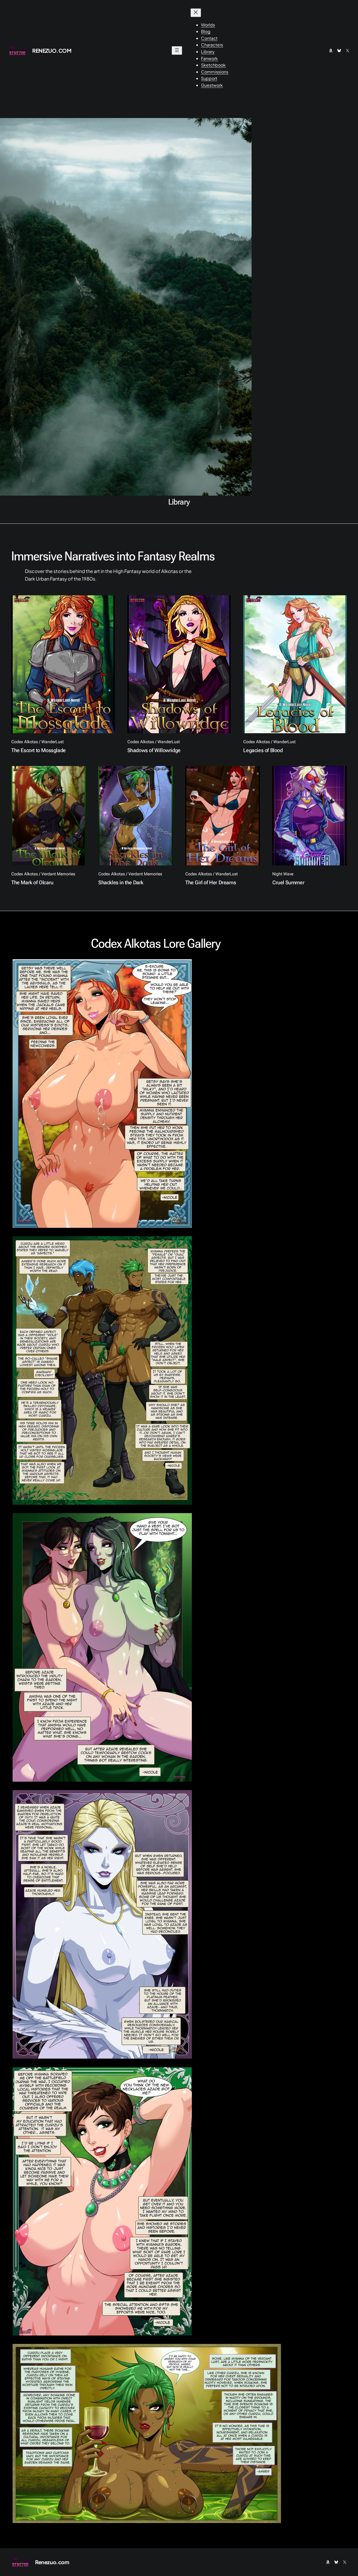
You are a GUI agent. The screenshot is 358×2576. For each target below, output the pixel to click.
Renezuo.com (52, 50)
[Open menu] (177, 50)
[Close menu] (196, 13)
